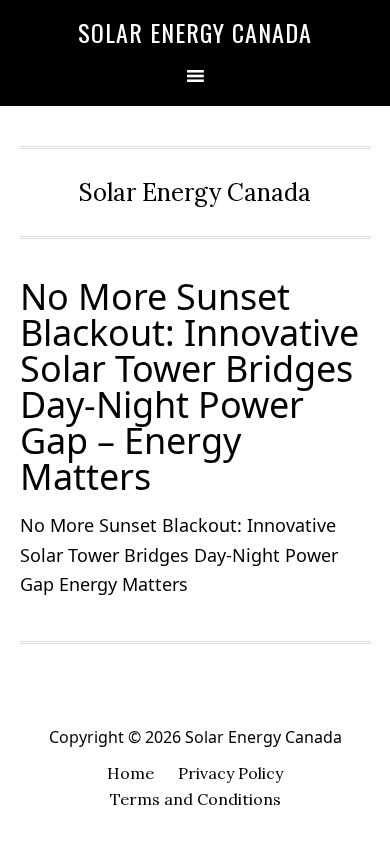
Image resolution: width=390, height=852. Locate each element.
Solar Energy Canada (195, 32)
